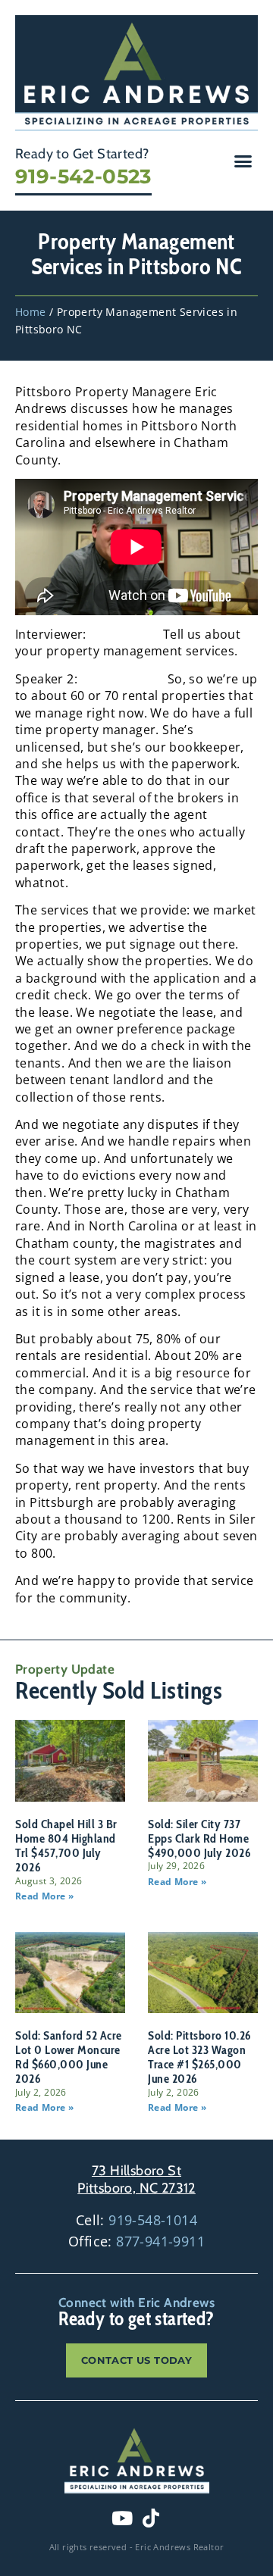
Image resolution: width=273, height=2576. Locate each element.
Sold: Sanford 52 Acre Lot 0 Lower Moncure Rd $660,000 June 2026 (69, 2057)
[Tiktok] (151, 2518)
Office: (136, 2241)
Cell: (136, 2220)
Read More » (44, 1896)
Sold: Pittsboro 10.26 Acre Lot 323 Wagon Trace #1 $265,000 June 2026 (199, 2057)
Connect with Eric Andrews (136, 2302)
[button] (243, 161)
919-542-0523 (83, 177)
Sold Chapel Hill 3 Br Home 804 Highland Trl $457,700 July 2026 (66, 1846)
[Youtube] (122, 2518)
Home (31, 312)
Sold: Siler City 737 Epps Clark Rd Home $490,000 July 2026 (199, 1838)
